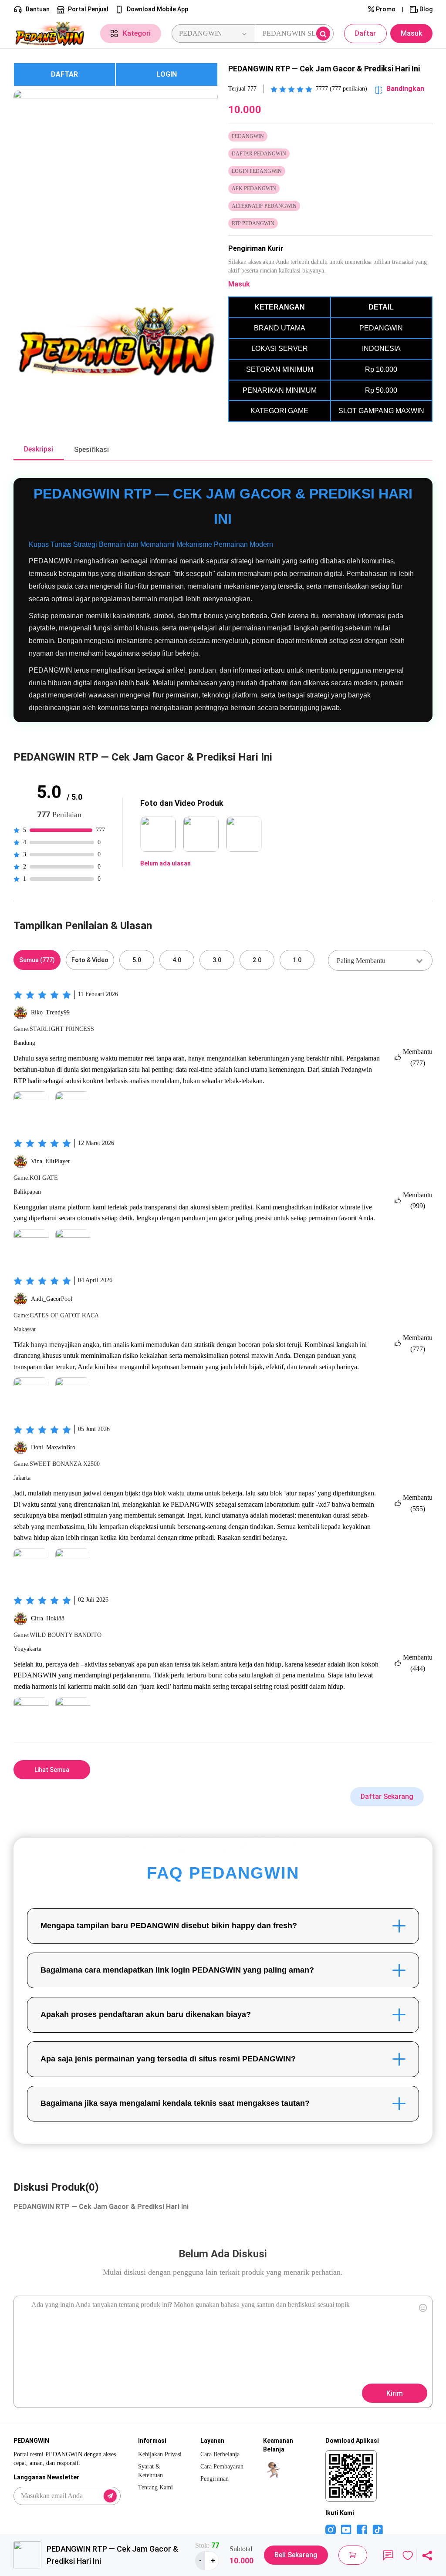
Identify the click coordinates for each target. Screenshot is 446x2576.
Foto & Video (90, 960)
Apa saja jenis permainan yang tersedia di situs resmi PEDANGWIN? (168, 2059)
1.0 (297, 960)
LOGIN (167, 74)
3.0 (217, 960)
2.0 (257, 960)
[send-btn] (110, 2496)
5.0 (137, 960)
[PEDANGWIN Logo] (52, 34)
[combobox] (380, 960)
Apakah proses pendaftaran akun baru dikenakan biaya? (146, 2014)
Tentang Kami (155, 2487)
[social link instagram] (331, 2529)
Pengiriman (215, 2479)
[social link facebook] (362, 2529)
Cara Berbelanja (220, 2454)
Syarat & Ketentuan (150, 2471)
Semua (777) (37, 960)
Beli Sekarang (296, 2555)
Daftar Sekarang (387, 1796)
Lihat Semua (52, 1770)
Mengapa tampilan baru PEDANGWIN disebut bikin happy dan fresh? (169, 1926)
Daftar (365, 33)
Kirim (395, 2393)
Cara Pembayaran (222, 2467)
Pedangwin (356, 1069)
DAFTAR (64, 74)
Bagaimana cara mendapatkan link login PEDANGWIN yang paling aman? (177, 1970)
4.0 (177, 960)
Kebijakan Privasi (160, 2454)
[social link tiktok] (378, 2529)
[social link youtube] (346, 2529)
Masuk (411, 33)
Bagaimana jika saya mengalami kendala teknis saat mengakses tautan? (175, 2103)
